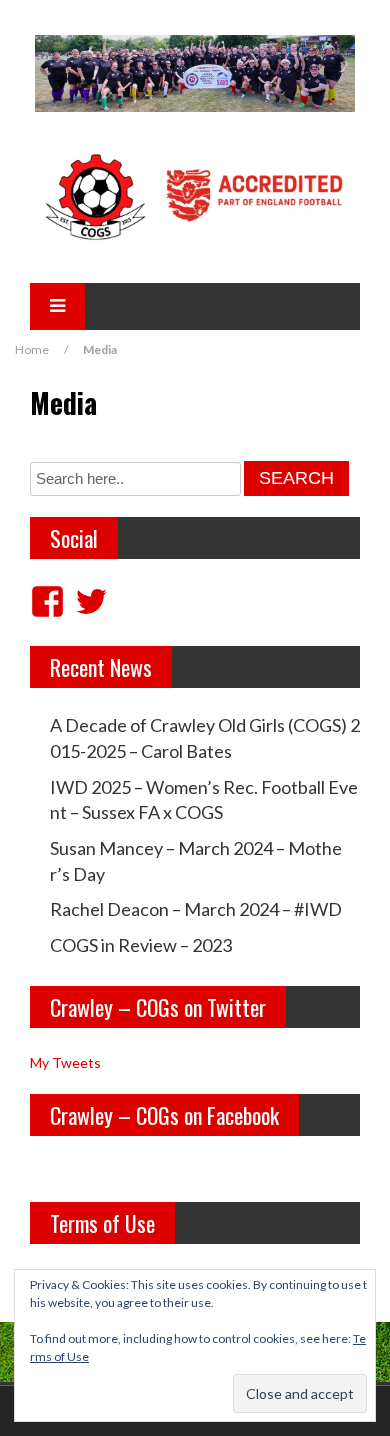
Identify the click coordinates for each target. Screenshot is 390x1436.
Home (32, 349)
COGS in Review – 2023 (141, 945)
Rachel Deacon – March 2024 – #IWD (196, 909)
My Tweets (65, 1062)
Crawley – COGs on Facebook (164, 1115)
